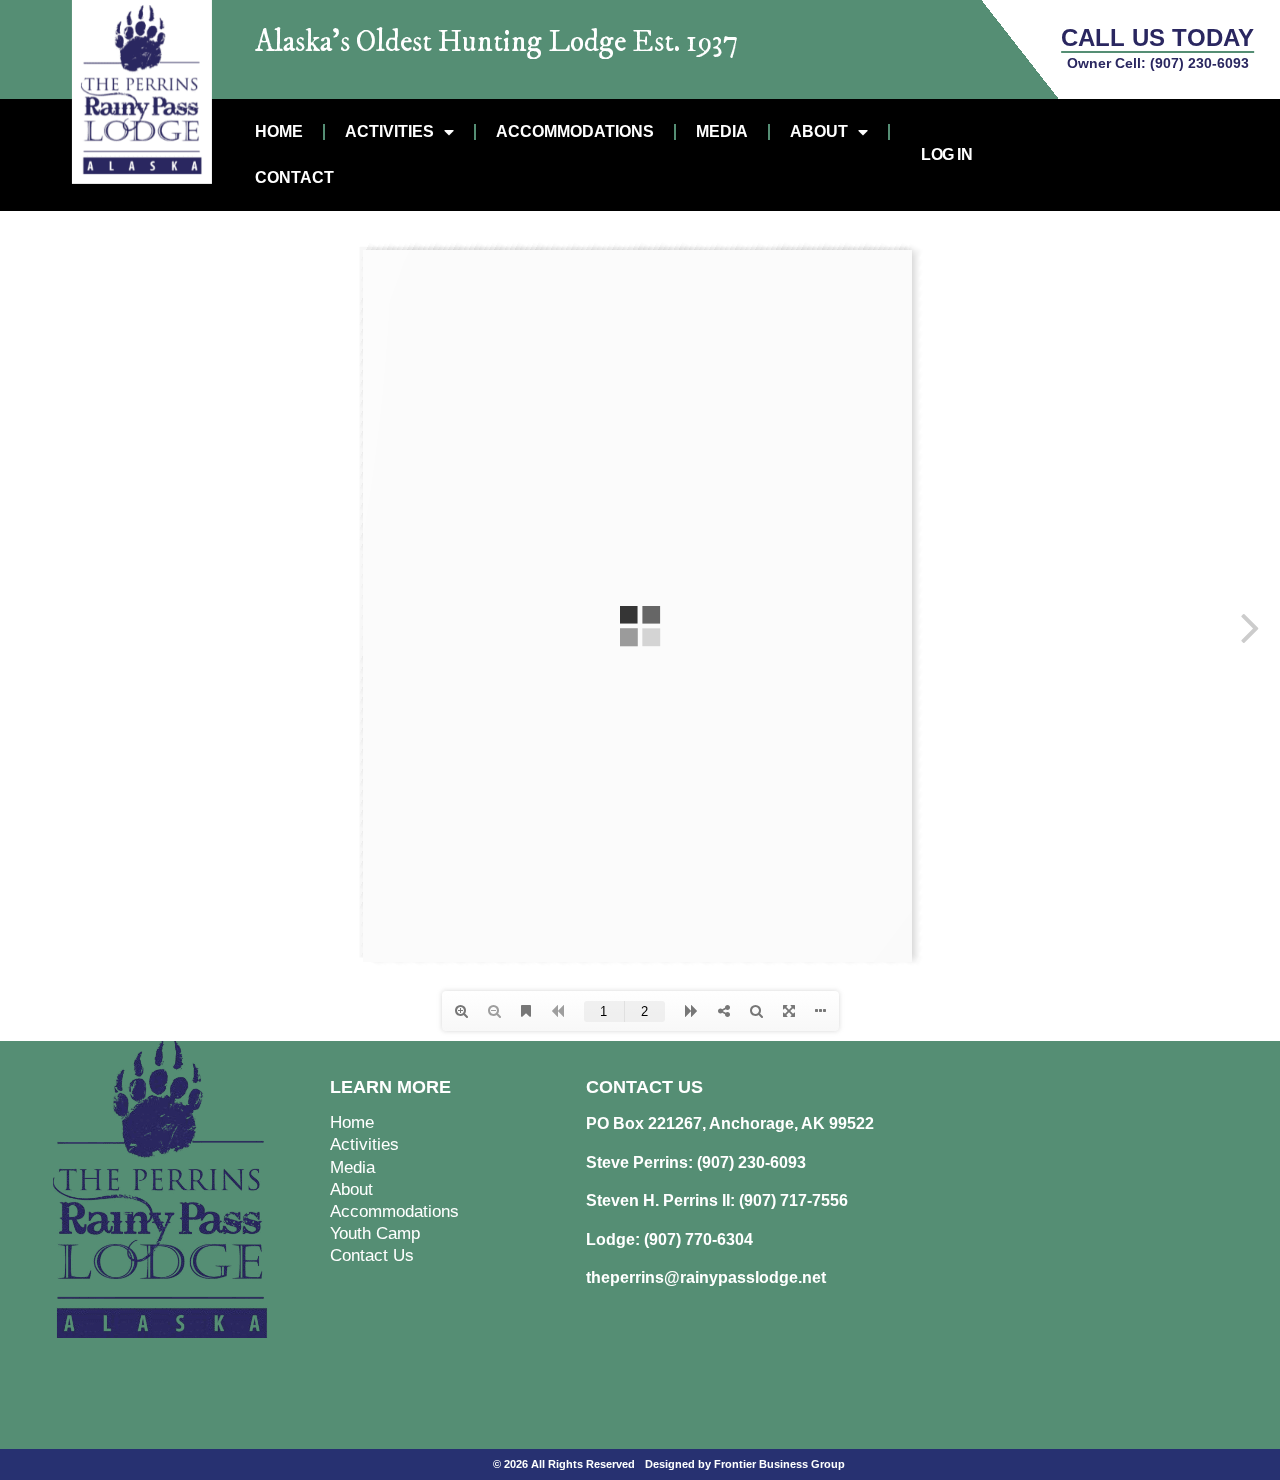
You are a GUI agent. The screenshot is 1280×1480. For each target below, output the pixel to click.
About (819, 131)
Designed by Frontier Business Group (745, 1464)
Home (279, 131)
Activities (389, 131)
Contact (294, 177)
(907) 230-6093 (1199, 63)
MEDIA (722, 131)
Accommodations (575, 131)
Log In (947, 154)
